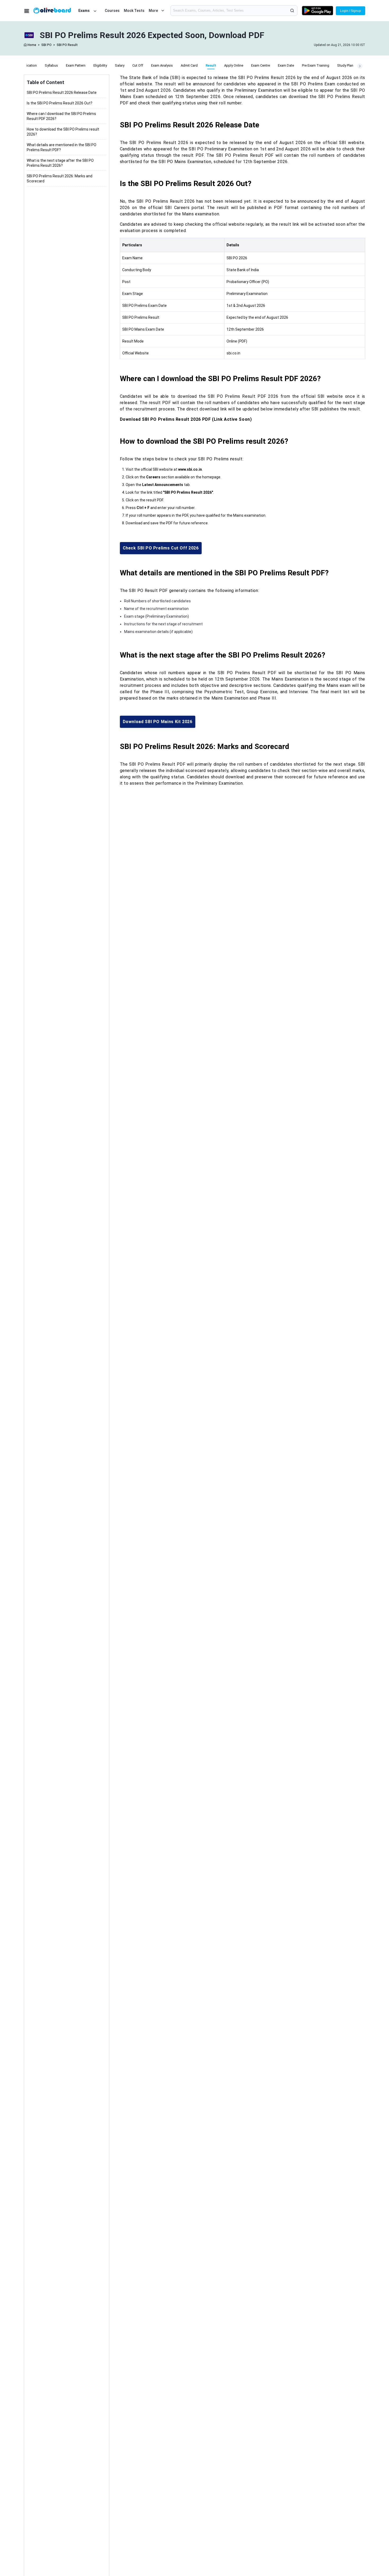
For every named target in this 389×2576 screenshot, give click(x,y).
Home (32, 45)
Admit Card (189, 65)
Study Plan (345, 65)
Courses (112, 11)
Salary (120, 65)
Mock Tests (134, 11)
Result (211, 65)
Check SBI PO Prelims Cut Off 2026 (161, 548)
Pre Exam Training (316, 65)
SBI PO (46, 45)
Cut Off (138, 65)
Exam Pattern (76, 65)
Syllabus (51, 65)
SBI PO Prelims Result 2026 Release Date (62, 93)
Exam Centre (261, 65)
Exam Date (286, 65)
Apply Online (234, 65)
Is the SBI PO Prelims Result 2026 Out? (60, 103)
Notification (28, 65)
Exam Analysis (162, 65)
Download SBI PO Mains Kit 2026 (158, 722)
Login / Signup (350, 11)
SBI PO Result (67, 45)
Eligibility (100, 65)
